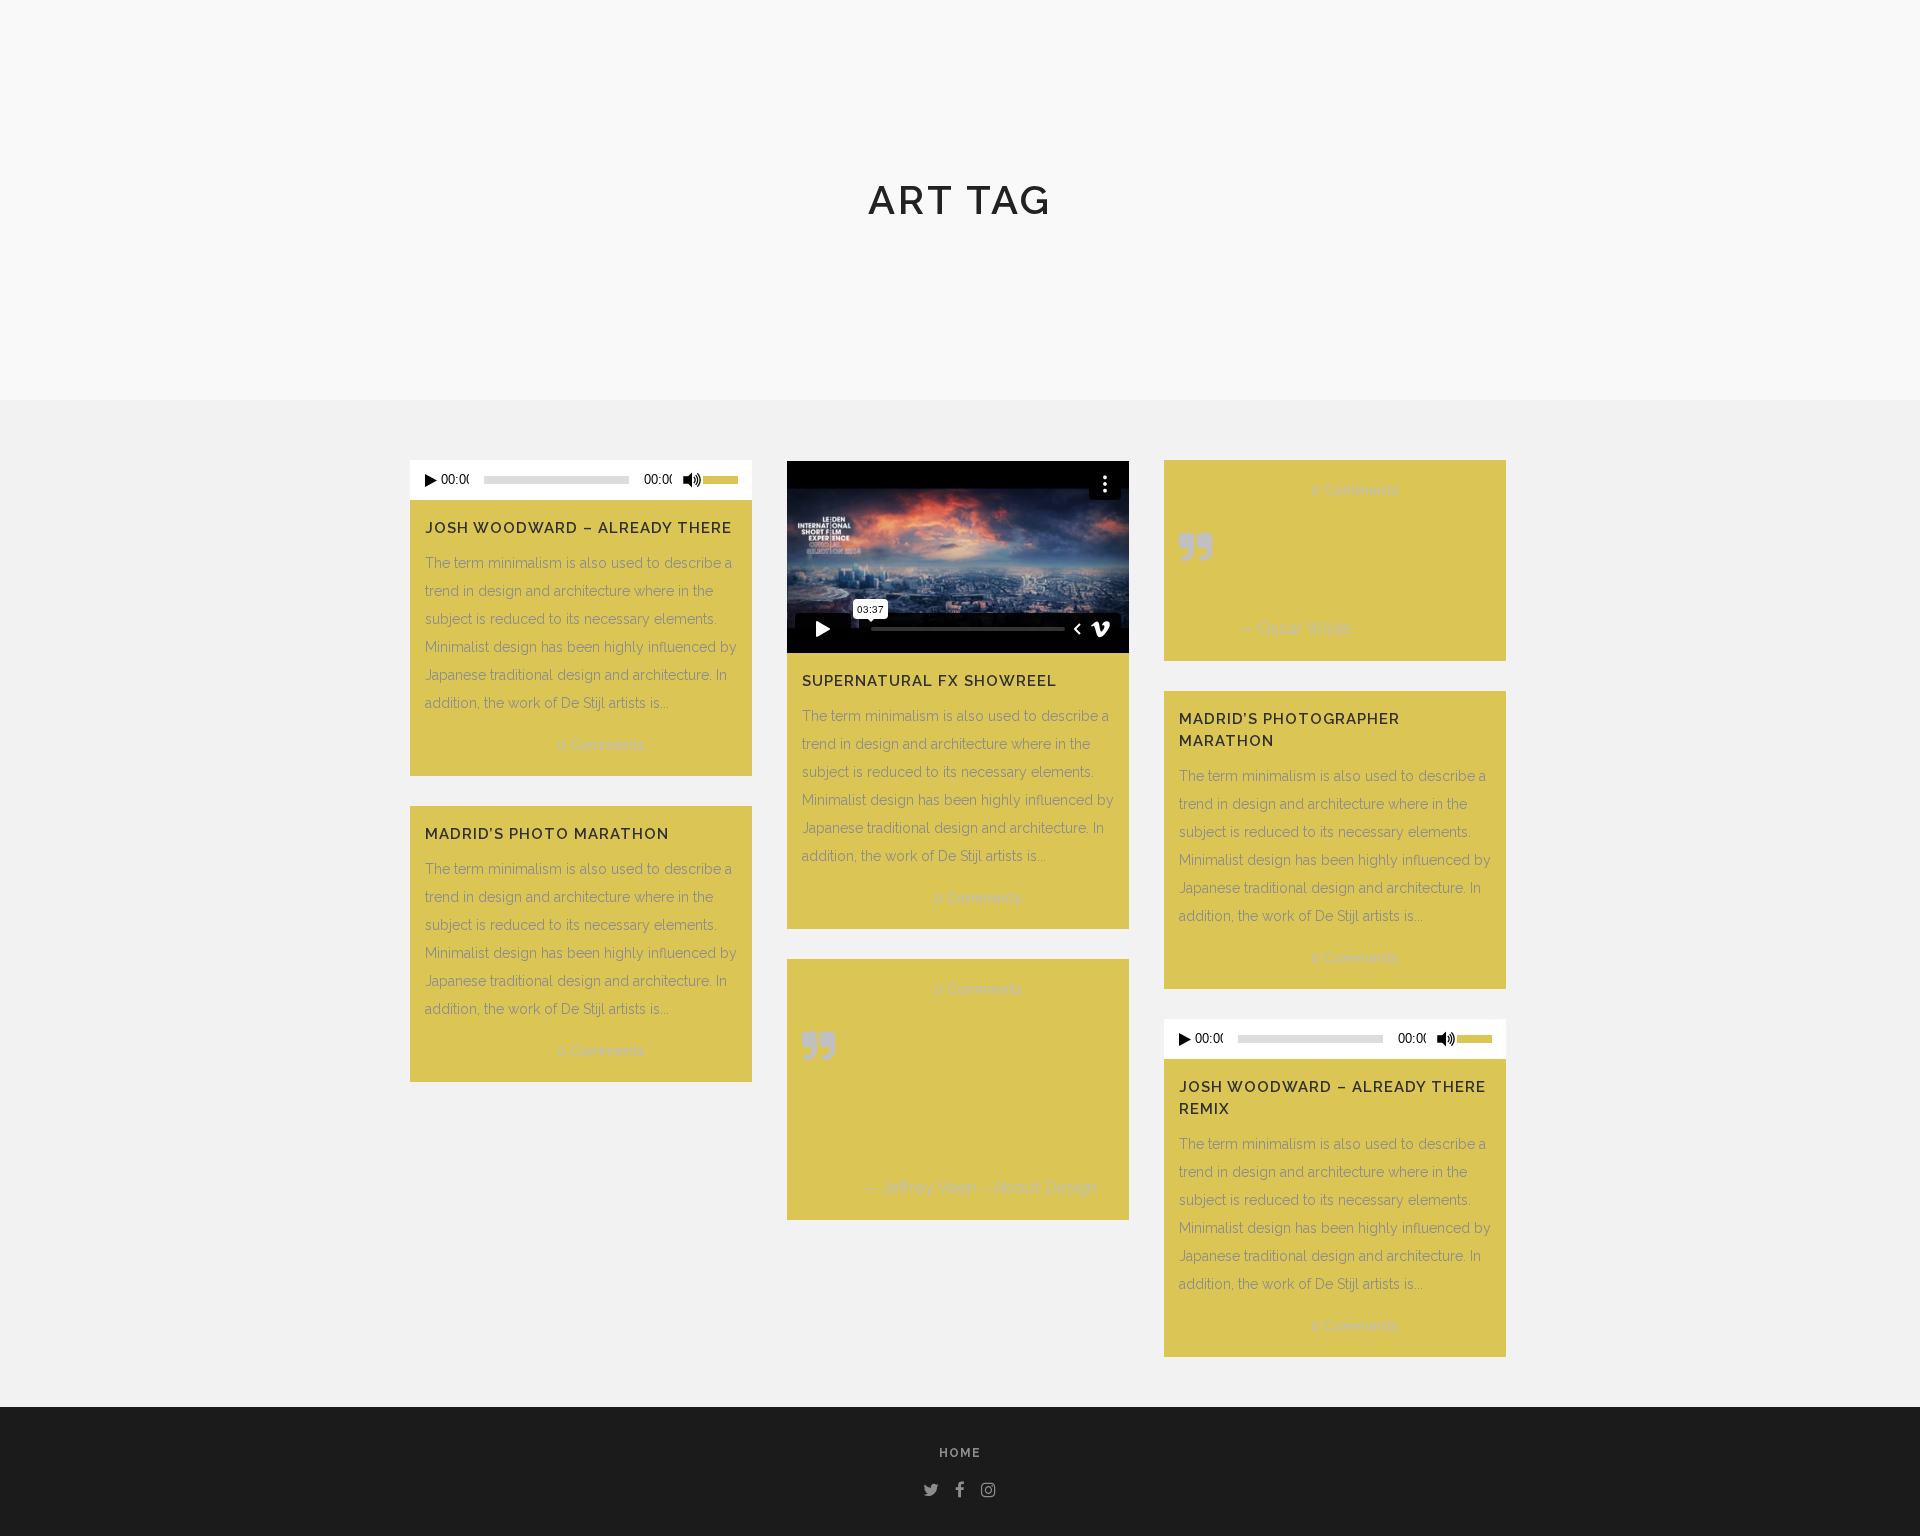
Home (960, 1453)
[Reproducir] (431, 480)
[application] (581, 480)
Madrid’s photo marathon (547, 834)
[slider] (727, 478)
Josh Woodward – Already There (578, 528)
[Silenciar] (692, 480)
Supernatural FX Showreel (929, 681)
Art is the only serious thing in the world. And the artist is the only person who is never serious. (1363, 568)
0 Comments (601, 745)
